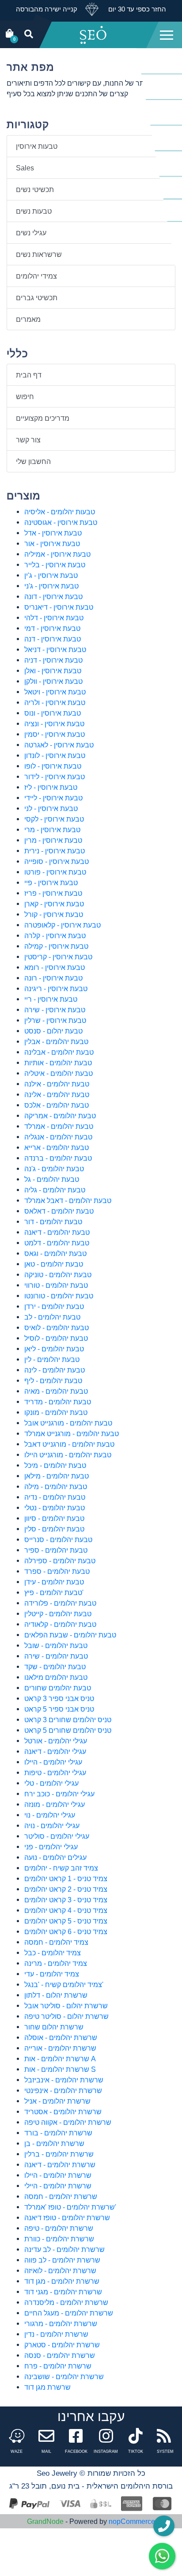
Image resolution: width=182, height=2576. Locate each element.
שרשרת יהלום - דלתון (56, 1995)
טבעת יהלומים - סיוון (54, 1518)
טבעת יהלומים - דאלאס (59, 1211)
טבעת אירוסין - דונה (53, 596)
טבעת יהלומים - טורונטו (59, 1296)
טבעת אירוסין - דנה (53, 639)
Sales (25, 168)
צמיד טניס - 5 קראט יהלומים (66, 1921)
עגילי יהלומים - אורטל (56, 1741)
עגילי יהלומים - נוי (50, 1815)
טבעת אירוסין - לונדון (55, 755)
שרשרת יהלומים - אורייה (60, 2048)
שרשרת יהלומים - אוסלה (61, 2037)
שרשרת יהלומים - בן (54, 2143)
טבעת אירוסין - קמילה (56, 946)
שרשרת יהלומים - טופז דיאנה (67, 2218)
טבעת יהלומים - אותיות (58, 1063)
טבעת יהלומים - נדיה (55, 1497)
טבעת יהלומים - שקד (55, 1667)
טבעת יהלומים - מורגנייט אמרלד (72, 1433)
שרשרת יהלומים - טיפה (59, 2228)
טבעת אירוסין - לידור (55, 777)
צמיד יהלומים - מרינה (56, 1963)
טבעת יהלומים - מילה (56, 1486)
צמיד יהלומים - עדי (52, 1974)
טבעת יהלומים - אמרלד (59, 1126)
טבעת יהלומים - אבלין (56, 1041)
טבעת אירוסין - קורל (54, 914)
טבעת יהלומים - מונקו (56, 1412)
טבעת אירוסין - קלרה (55, 935)
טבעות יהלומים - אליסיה (60, 512)
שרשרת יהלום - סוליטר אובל (66, 2006)
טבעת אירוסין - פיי (51, 883)
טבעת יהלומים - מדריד (58, 1402)
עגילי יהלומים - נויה (52, 1825)
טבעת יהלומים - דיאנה (57, 1232)
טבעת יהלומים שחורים (58, 1688)
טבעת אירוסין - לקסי (54, 819)
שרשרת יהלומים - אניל (57, 2101)
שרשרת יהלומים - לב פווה (62, 2260)
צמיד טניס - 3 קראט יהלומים (66, 1900)
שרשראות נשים (39, 254)
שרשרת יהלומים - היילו (58, 2175)
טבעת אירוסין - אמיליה (57, 554)
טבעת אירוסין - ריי (51, 999)
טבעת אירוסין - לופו (53, 766)
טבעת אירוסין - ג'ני (51, 586)
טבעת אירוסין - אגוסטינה (61, 522)
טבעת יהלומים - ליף (53, 1380)
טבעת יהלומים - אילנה (57, 1084)
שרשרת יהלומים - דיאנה (60, 2165)
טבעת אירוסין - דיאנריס (59, 607)
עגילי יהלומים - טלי (51, 1783)
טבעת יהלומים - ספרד (57, 1571)
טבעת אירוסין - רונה (53, 978)
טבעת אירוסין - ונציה (54, 724)
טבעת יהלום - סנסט (53, 1031)
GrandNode (45, 2521)
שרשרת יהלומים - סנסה (60, 2355)
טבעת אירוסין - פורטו (55, 872)
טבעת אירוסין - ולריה (55, 702)
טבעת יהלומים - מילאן (57, 1476)
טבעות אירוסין (37, 146)
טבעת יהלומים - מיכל (55, 1465)
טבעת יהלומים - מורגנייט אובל (68, 1423)
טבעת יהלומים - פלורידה (60, 1603)
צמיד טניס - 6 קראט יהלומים (66, 1931)
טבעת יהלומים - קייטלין (58, 1614)
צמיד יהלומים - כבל (53, 1953)
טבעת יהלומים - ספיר (56, 1550)
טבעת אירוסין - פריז (53, 893)
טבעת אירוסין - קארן (54, 904)
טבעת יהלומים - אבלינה (59, 1052)
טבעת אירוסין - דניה (53, 660)
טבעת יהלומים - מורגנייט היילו (68, 1455)
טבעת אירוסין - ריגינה (56, 988)
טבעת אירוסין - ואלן (53, 671)
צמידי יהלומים (36, 276)
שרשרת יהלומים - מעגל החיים (69, 2313)
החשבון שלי (33, 461)
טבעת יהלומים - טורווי (56, 1285)
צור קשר (28, 440)
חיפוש (25, 396)
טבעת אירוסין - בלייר (55, 565)
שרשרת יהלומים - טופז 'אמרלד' (70, 2207)
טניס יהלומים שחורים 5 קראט (68, 1730)
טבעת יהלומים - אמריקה (60, 1116)
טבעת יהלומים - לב (52, 1317)
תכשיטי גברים (37, 298)
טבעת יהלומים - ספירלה (60, 1561)
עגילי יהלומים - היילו (53, 1762)
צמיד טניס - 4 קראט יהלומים (66, 1910)
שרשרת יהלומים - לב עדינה (64, 2249)
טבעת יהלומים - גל (52, 1179)
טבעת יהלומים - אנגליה (58, 1137)
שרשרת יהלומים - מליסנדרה (66, 2302)
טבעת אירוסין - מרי (52, 830)
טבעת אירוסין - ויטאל (55, 692)
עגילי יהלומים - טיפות (55, 1773)
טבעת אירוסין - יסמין (55, 734)
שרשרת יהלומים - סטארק (62, 2345)
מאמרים (28, 319)
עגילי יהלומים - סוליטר (57, 1836)
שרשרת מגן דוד (47, 2387)
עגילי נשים (31, 233)
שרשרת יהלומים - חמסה (61, 2196)
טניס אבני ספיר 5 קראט (59, 1709)
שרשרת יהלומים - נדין (56, 2334)
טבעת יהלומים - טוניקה (58, 1275)
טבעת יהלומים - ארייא (57, 1147)
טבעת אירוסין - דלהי (54, 618)
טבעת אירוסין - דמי (52, 628)
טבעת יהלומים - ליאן (54, 1349)
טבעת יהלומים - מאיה (56, 1391)
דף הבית (29, 375)
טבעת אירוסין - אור (52, 543)
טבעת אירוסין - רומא (55, 967)
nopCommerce (132, 2521)
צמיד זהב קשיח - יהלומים (61, 1868)
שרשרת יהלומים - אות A (60, 2059)
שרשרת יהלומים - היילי (58, 2186)
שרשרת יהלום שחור (54, 2027)
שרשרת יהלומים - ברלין (59, 2154)
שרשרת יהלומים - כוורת (59, 2239)
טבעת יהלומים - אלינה (57, 1094)
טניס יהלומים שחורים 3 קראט (68, 1720)
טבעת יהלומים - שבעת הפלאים (70, 1635)
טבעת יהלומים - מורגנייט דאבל (69, 1444)
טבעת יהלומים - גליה (55, 1190)
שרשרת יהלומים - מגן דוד (62, 2281)
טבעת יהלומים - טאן (54, 1264)
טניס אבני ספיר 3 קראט (59, 1698)
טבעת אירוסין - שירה (55, 1010)
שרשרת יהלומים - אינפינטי (63, 2090)
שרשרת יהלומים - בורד (58, 2133)
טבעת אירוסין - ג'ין (51, 575)
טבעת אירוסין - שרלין (55, 1020)
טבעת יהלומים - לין (52, 1359)
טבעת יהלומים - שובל (56, 1645)
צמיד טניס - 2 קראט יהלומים (66, 1889)
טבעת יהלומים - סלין (54, 1529)
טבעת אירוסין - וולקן (53, 681)
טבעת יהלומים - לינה (55, 1370)
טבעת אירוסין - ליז (51, 787)
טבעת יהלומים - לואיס (57, 1328)
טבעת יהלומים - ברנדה (58, 1158)
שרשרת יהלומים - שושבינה (64, 2376)
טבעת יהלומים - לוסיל (56, 1338)
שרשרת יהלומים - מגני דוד (63, 2292)
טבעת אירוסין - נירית (55, 851)
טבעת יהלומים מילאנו (56, 1677)
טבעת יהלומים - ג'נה (54, 1169)
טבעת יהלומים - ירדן (54, 1306)
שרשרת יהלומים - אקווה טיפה (68, 2122)
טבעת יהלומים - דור (53, 1222)
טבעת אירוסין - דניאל (55, 649)
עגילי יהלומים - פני (51, 1847)
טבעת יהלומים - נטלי (55, 1508)
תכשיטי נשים (35, 189)
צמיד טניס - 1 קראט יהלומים (66, 1878)
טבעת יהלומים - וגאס (55, 1253)
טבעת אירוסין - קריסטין (58, 957)
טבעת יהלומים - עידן (54, 1582)
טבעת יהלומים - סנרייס (58, 1539)
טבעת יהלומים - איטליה (59, 1073)
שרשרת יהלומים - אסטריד (63, 2112)
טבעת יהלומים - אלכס (57, 1105)
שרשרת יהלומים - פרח (58, 2366)
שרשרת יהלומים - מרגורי (61, 2323)
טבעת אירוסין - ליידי (53, 798)
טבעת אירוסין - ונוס (53, 713)
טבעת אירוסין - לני (51, 808)
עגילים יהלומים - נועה (55, 1857)
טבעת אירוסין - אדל (53, 533)
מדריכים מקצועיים (43, 418)
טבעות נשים (34, 211)
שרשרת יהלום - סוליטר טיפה (66, 2016)
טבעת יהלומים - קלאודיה (60, 1624)
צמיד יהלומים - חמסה (56, 1942)
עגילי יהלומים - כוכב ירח (59, 1794)
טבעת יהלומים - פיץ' (54, 1592)
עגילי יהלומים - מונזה (55, 1804)
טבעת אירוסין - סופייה (57, 861)
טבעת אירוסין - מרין (53, 840)
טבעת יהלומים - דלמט (57, 1243)
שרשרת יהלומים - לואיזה (60, 2271)
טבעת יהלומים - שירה (56, 1656)
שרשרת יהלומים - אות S (60, 2069)
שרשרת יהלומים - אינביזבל (64, 2080)
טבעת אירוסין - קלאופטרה (63, 925)
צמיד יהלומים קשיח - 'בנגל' (64, 1984)
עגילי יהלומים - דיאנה (55, 1751)
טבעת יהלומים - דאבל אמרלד (68, 1200)
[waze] (17, 2438)
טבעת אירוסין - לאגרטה (59, 745)
